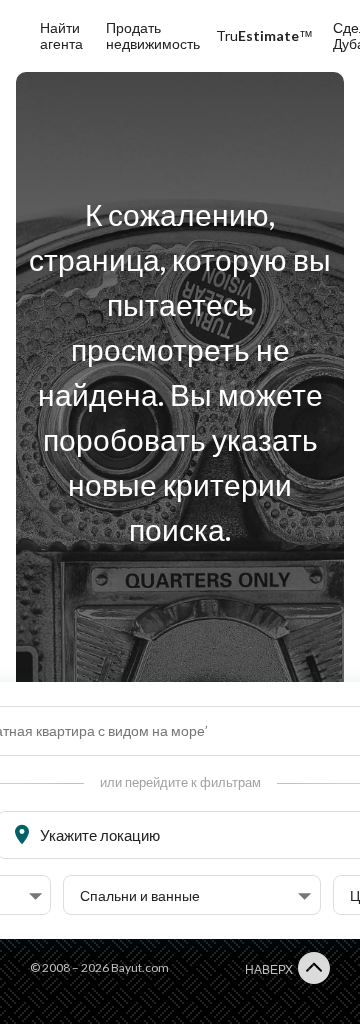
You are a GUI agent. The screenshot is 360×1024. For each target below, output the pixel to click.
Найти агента (61, 35)
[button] (195, 896)
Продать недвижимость (153, 35)
